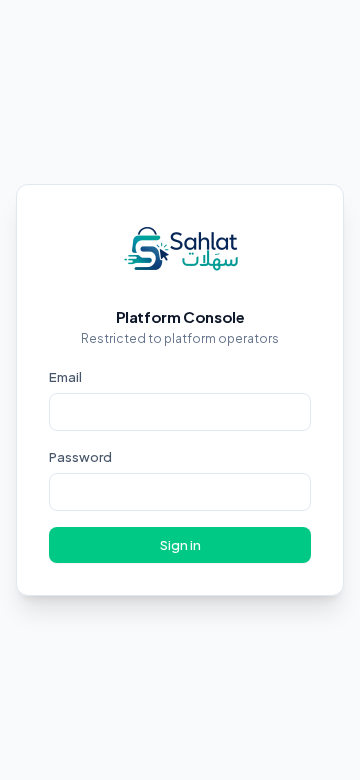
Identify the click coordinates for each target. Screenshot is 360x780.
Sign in (180, 545)
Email (65, 377)
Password (80, 457)
